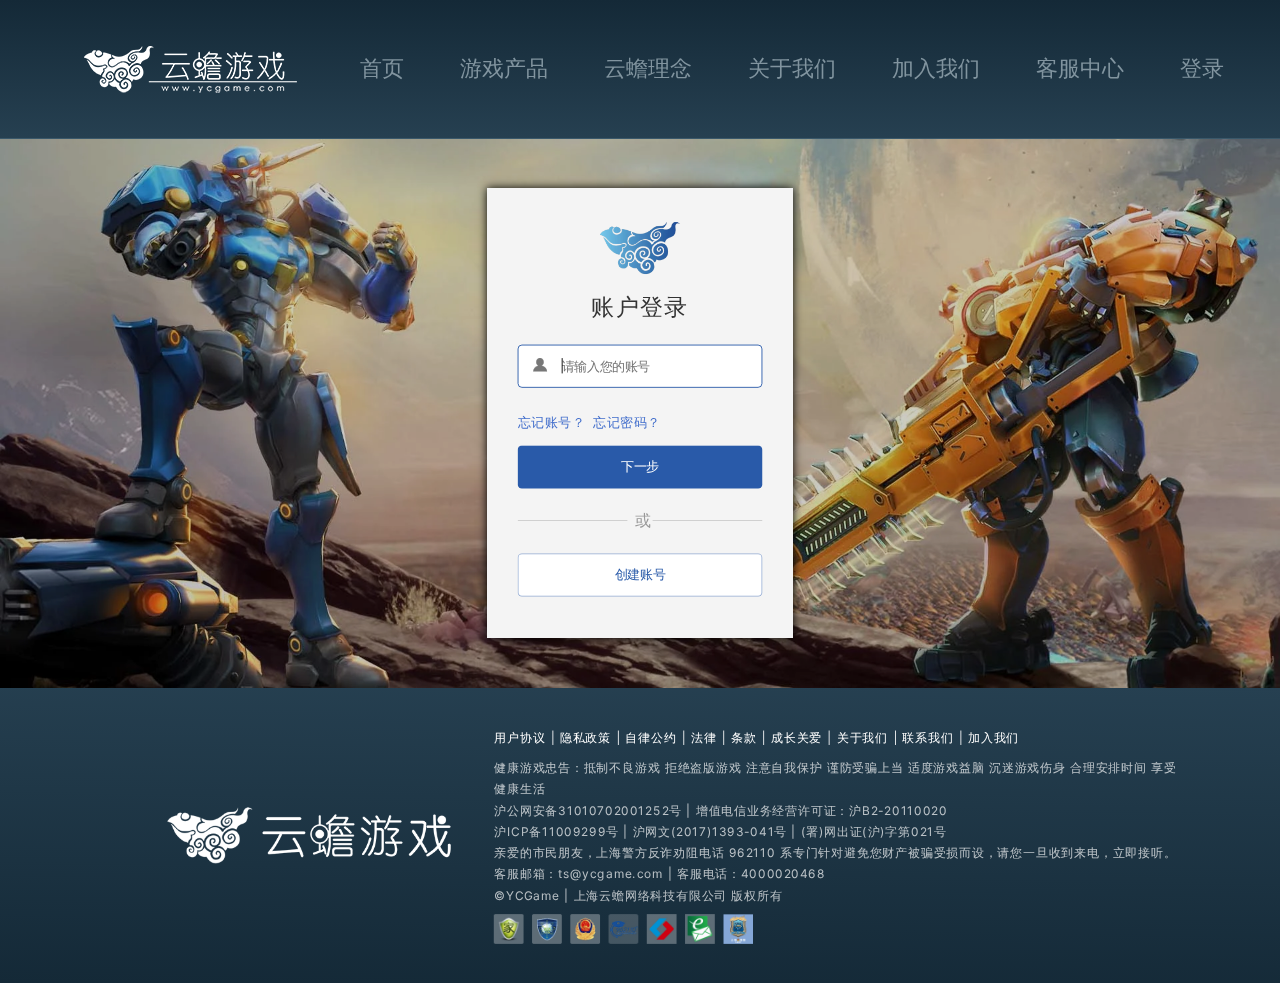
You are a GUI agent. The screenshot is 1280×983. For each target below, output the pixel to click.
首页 (382, 68)
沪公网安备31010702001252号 (588, 810)
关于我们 (792, 68)
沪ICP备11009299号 (556, 831)
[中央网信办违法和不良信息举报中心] (700, 929)
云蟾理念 (648, 68)
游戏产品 (504, 68)
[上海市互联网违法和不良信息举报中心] (662, 929)
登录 (1202, 68)
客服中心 (1080, 68)
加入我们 (936, 68)
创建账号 (640, 573)
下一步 (640, 465)
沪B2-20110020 (898, 810)
